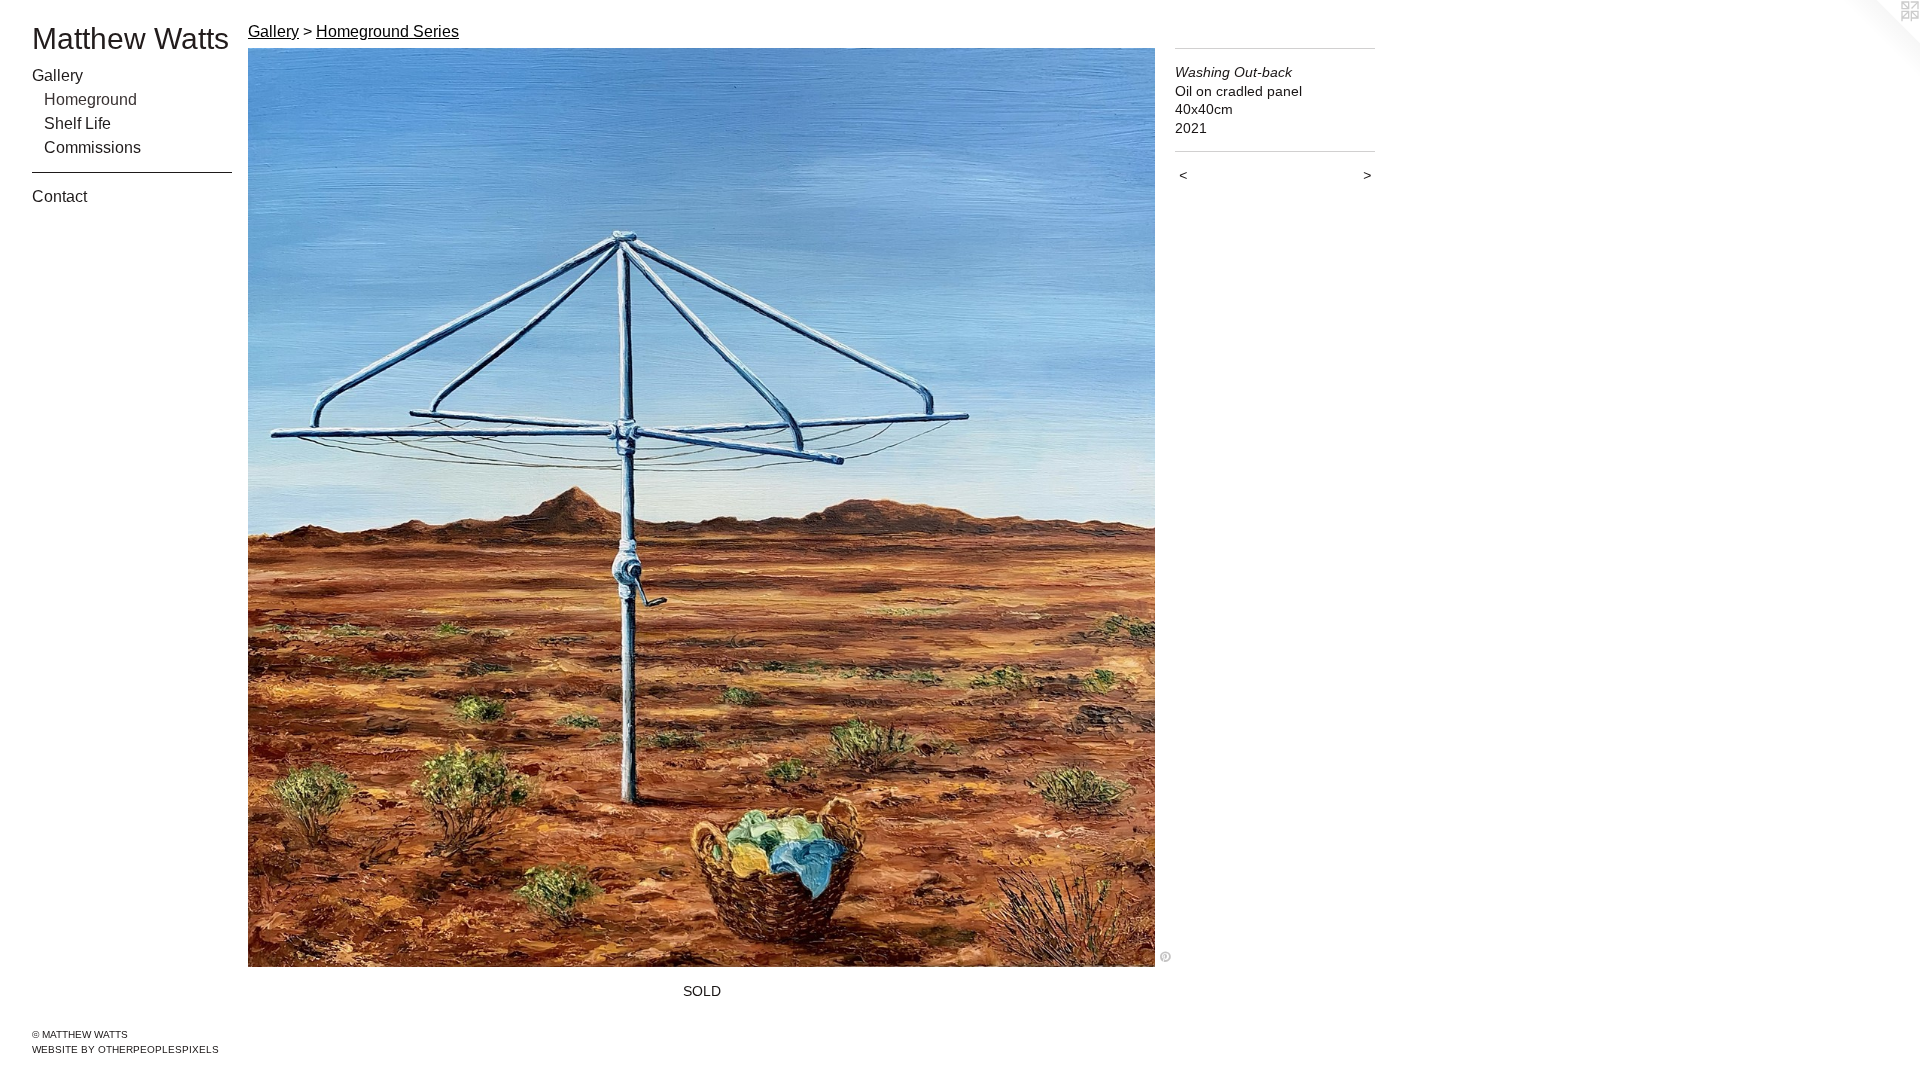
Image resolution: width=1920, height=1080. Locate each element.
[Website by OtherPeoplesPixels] (1880, 40)
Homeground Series (387, 31)
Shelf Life (77, 123)
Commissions (92, 147)
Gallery (57, 75)
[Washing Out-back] (701, 507)
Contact (59, 196)
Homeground (90, 99)
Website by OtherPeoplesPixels (125, 1049)
